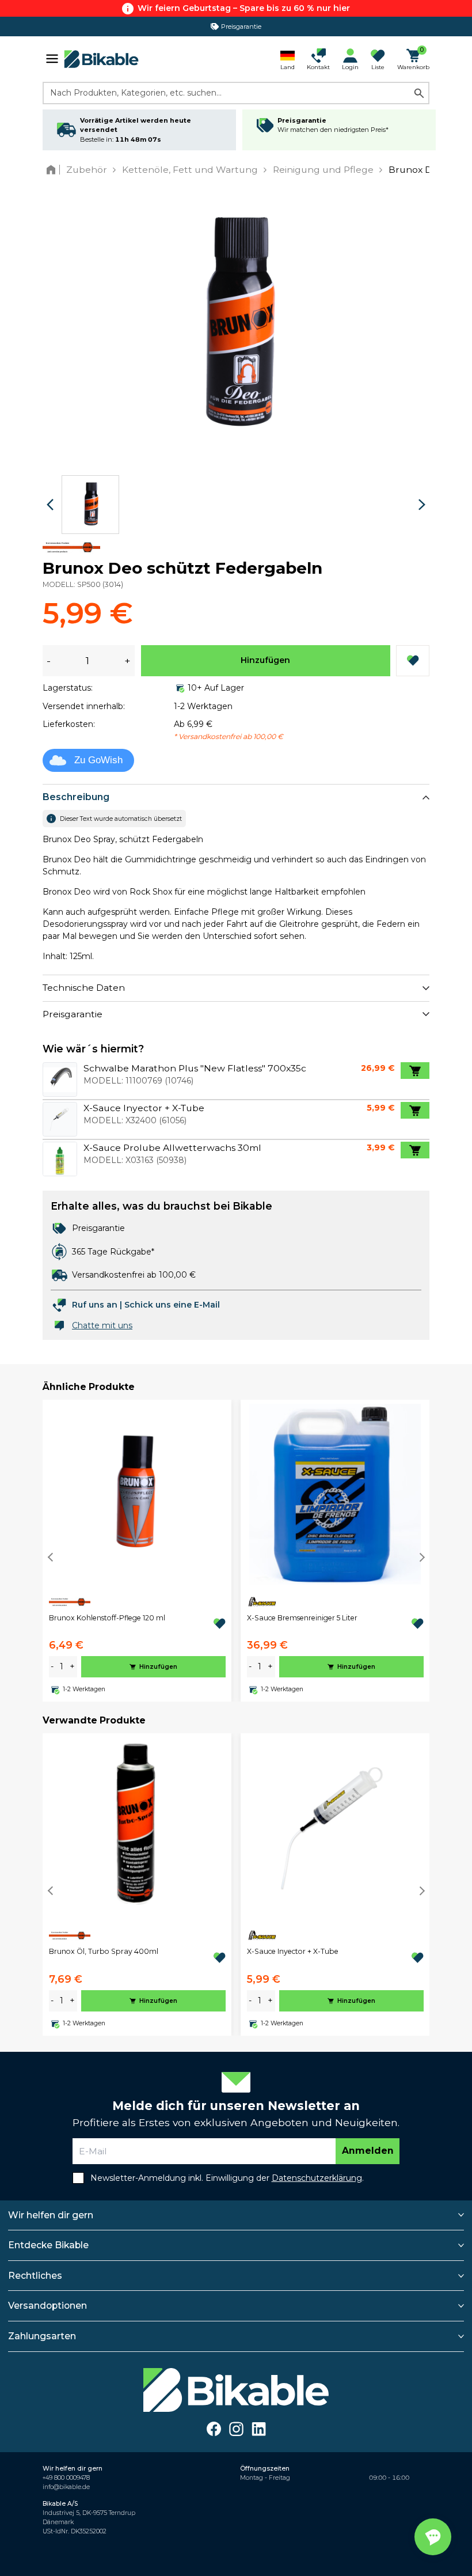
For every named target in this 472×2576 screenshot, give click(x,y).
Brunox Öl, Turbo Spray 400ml (104, 1951)
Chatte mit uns (102, 1325)
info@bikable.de (66, 2487)
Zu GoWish (98, 760)
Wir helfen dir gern (51, 2215)
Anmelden (368, 2151)
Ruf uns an (95, 1305)
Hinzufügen (265, 660)
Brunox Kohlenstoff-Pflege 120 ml (107, 1618)
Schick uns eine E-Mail (172, 1305)
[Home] (53, 170)
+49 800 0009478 (66, 2478)
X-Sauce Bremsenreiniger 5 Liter (302, 1618)
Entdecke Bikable (48, 2245)
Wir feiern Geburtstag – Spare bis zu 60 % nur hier (244, 8)
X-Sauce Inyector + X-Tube (293, 1951)
